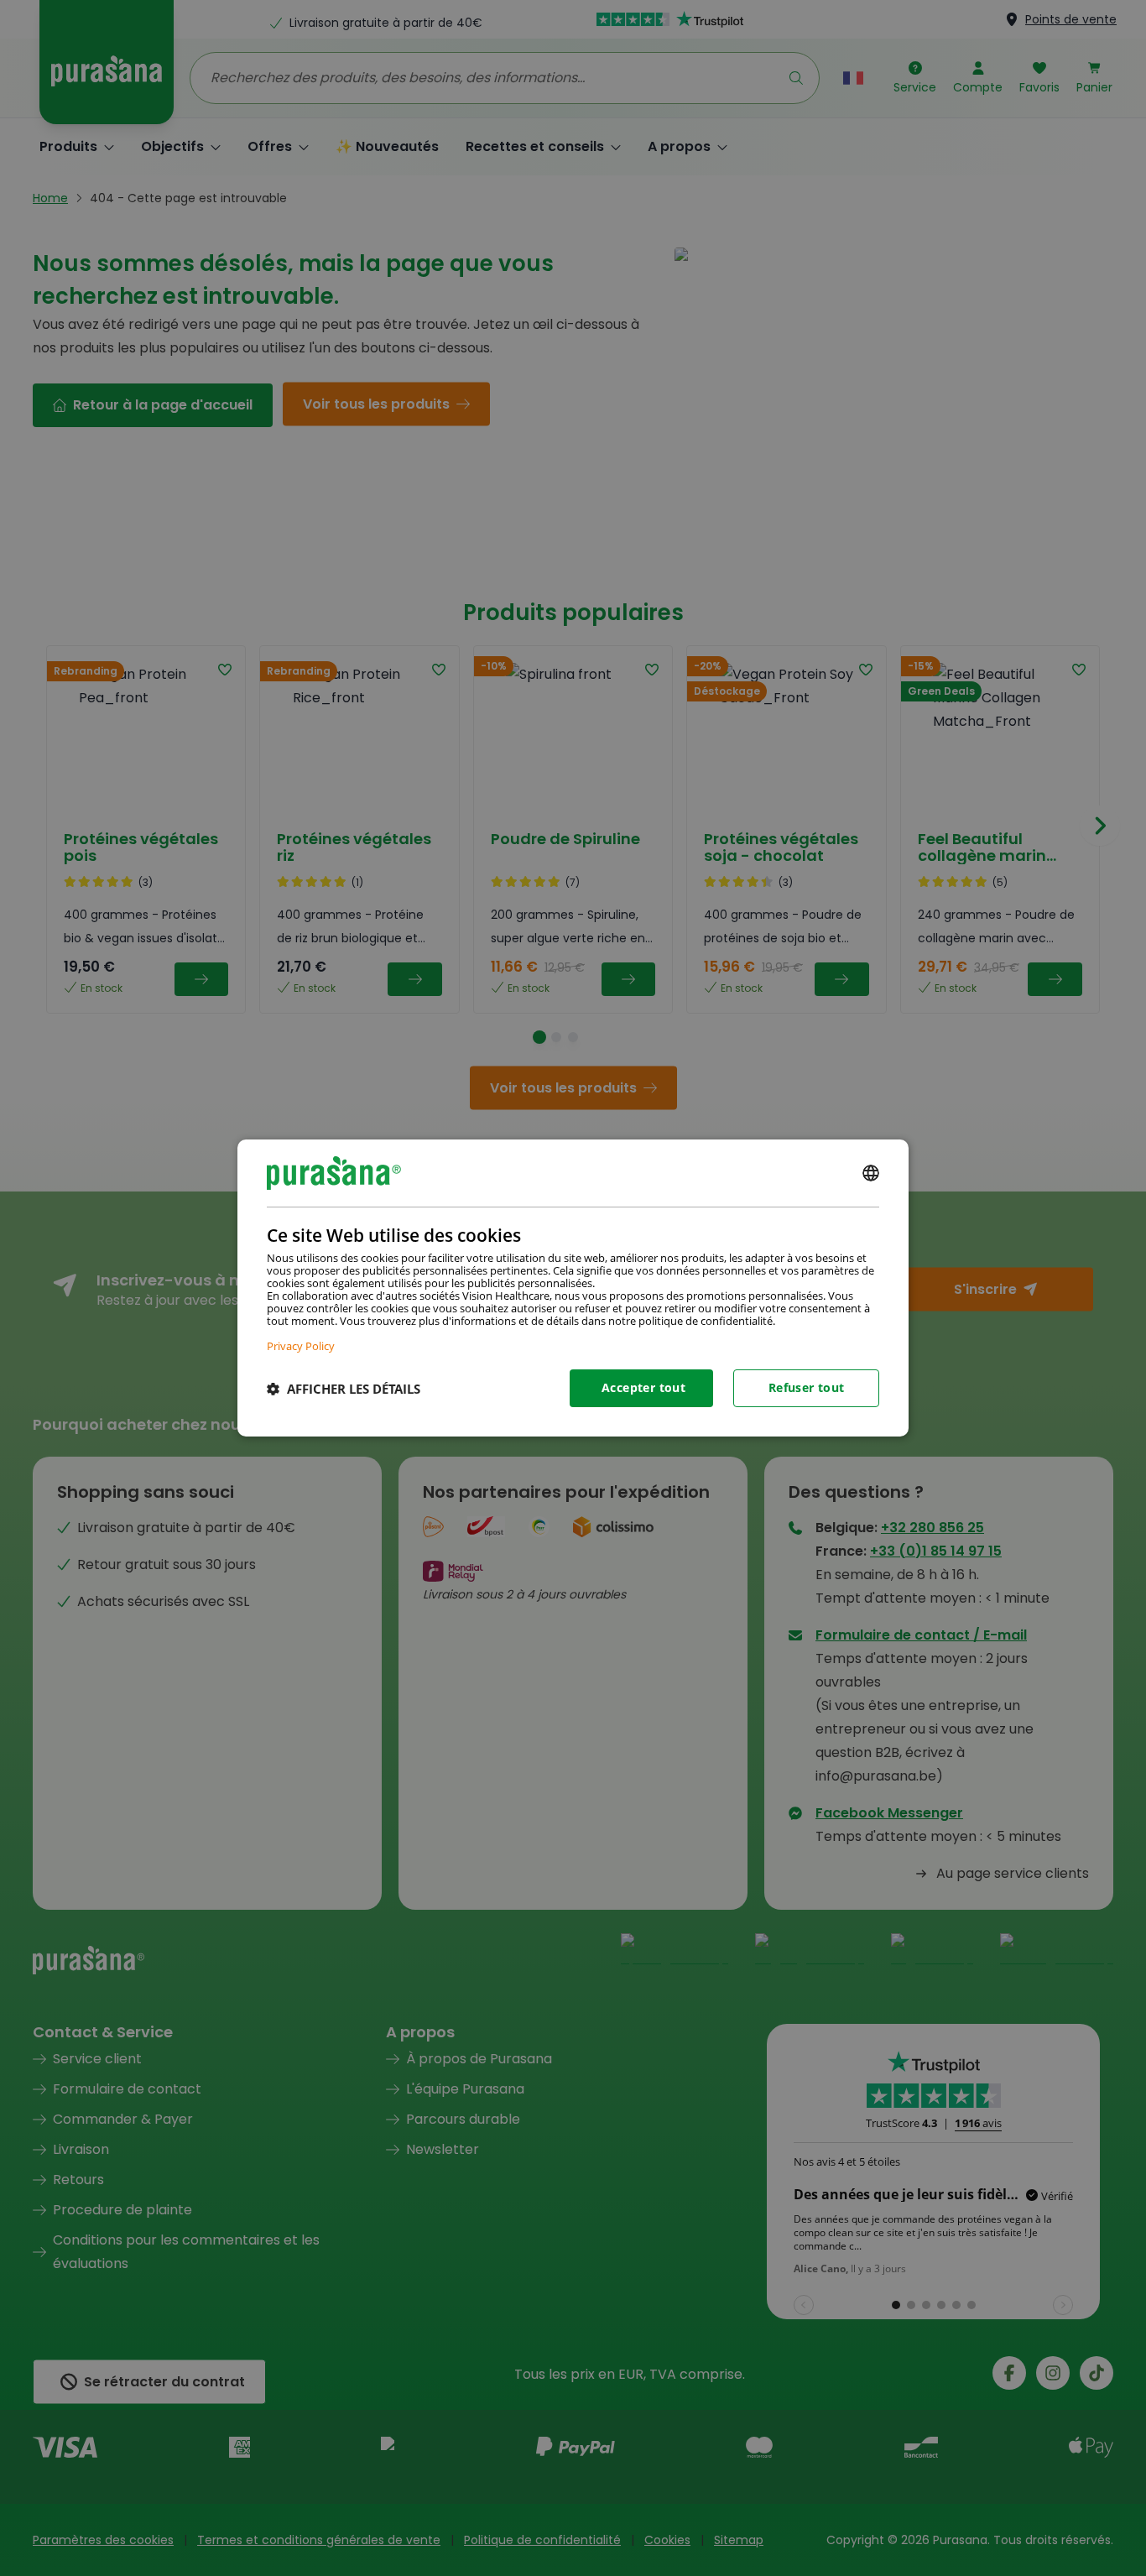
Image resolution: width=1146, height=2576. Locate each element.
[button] (344, 1389)
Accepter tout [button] (643, 1387)
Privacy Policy (301, 1345)
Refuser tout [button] (807, 1387)
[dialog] (573, 1288)
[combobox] (871, 1173)
